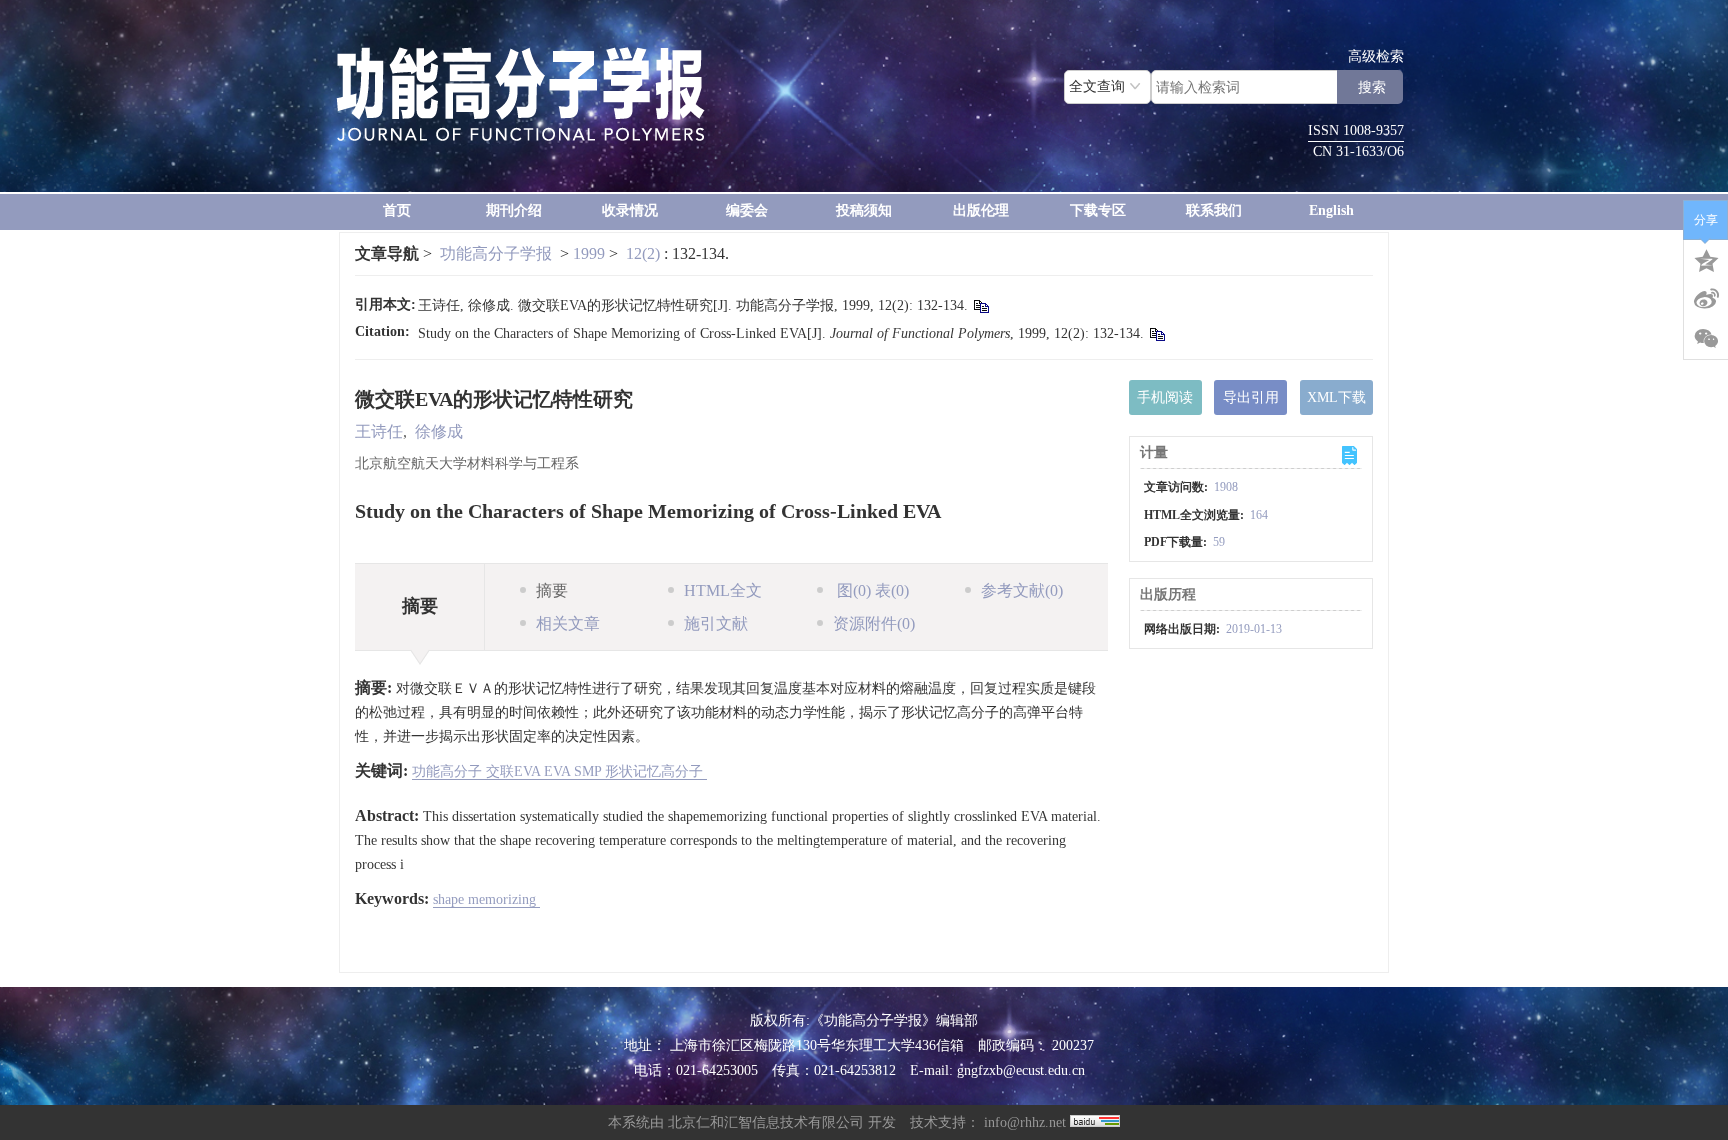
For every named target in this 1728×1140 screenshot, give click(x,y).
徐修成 (439, 431)
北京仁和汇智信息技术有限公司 (766, 1122)
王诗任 (379, 431)
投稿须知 (864, 210)
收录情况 (630, 210)
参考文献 (1022, 590)
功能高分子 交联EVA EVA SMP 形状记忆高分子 (559, 771)
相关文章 (568, 623)
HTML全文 (723, 590)
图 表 (871, 590)
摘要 (552, 590)
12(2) (645, 253)
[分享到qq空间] (1706, 259)
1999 (589, 253)
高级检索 (1376, 56)
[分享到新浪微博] (1706, 299)
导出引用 (1251, 397)
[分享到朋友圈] (1706, 339)
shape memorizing (486, 899)
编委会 (747, 210)
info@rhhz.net (1025, 1122)
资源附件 (874, 623)
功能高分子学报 (496, 253)
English (1331, 210)
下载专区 (1098, 210)
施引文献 (716, 623)
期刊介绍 (514, 210)
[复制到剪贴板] (980, 306)
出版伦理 (981, 210)
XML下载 (1336, 397)
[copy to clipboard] (1156, 334)
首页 (397, 210)
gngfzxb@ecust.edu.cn (1021, 1070)
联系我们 (1214, 210)
